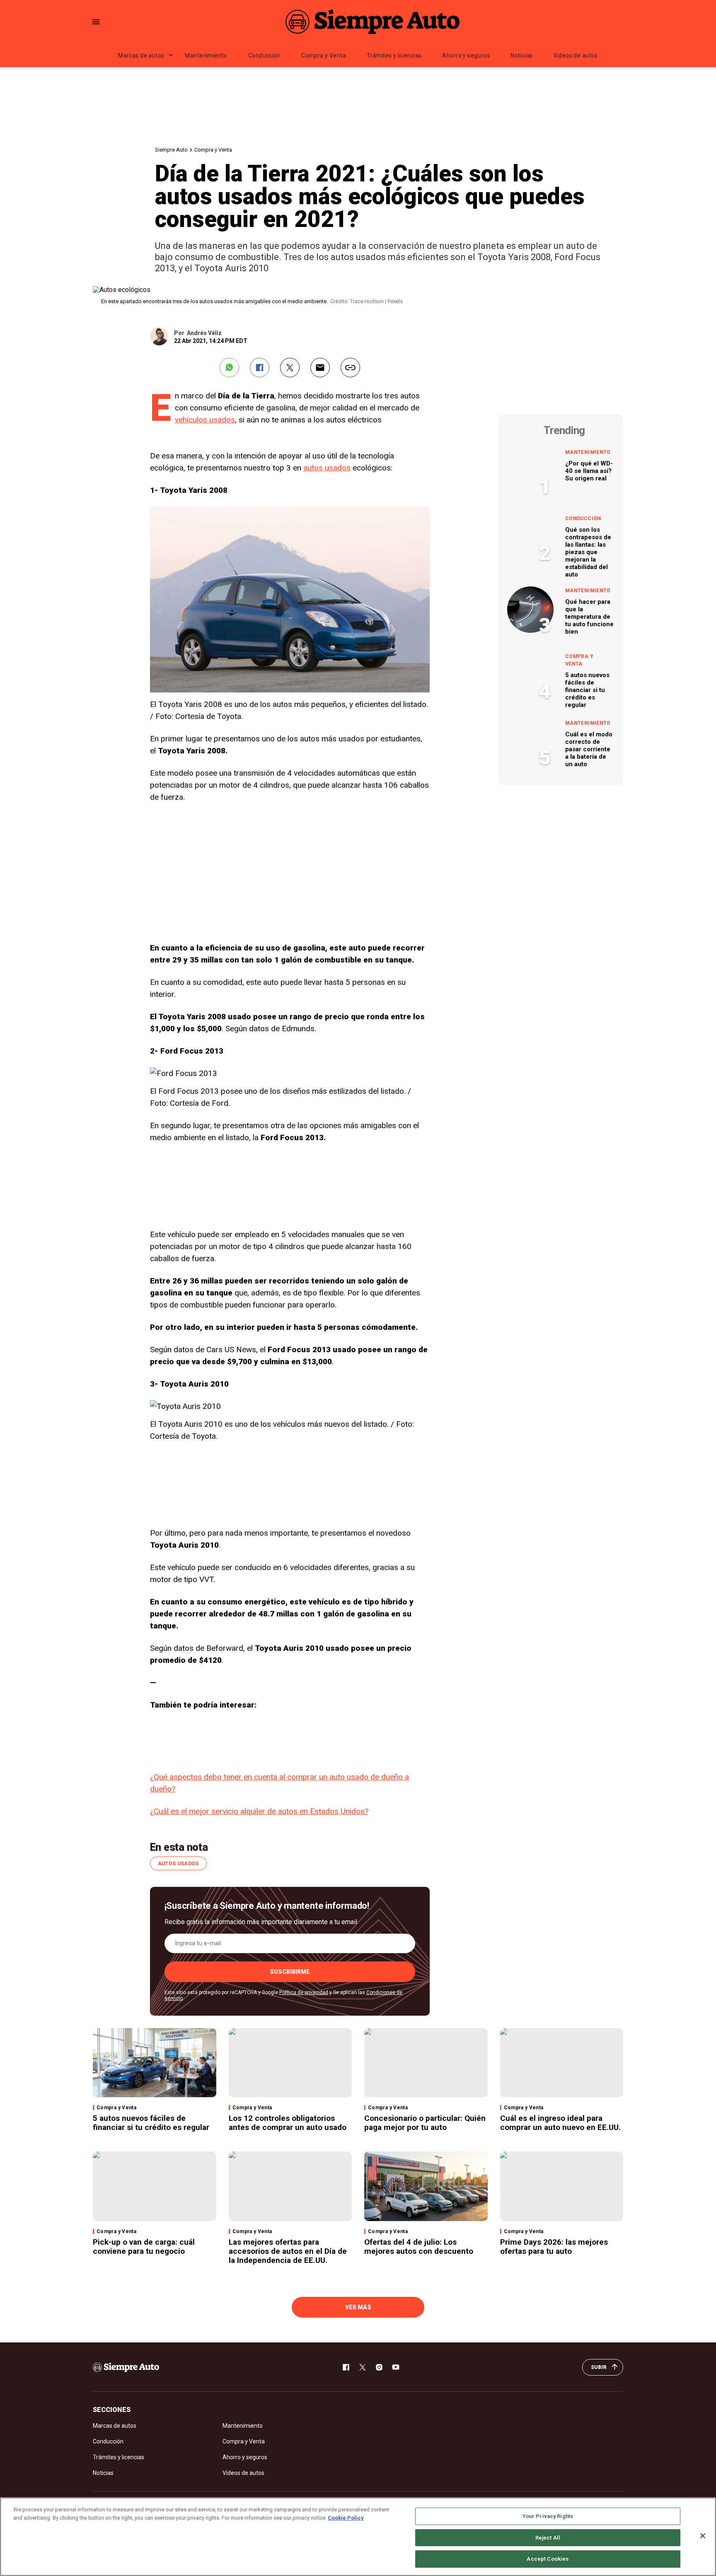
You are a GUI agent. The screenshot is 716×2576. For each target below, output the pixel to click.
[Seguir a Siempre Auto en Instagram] (379, 2367)
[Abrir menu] (96, 22)
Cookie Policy (346, 2518)
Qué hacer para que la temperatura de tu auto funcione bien (589, 617)
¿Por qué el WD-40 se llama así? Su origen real (589, 471)
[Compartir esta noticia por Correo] (320, 368)
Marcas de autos (141, 55)
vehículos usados (205, 420)
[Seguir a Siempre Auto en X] (363, 2367)
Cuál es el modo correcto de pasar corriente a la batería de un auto (589, 749)
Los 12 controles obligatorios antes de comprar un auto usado (288, 2123)
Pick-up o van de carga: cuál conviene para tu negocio (144, 2247)
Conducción (264, 55)
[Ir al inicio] (126, 2367)
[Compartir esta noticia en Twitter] (290, 368)
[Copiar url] (350, 368)
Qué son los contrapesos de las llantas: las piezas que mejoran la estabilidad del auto (588, 552)
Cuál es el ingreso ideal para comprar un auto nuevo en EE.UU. (560, 2123)
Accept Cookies (548, 2559)
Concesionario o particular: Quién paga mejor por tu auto (425, 2123)
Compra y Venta (324, 55)
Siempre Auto (171, 150)
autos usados (327, 468)
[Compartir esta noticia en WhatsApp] (229, 368)
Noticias (521, 55)
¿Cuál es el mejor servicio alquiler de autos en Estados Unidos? (259, 1811)
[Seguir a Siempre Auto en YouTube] (396, 2367)
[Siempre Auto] (373, 22)
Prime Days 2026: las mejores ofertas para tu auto (554, 2247)
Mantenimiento (206, 55)
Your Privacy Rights (548, 2516)
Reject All (548, 2538)
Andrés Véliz (204, 333)
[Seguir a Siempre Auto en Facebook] (346, 2367)
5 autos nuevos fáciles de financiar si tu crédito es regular (587, 690)
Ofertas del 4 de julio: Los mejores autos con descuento (419, 2247)
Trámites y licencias (394, 55)
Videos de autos (576, 55)
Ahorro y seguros (466, 55)
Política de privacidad (304, 1992)
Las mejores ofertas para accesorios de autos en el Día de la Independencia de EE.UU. (288, 2251)
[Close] (703, 2536)
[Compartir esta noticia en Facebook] (260, 368)
